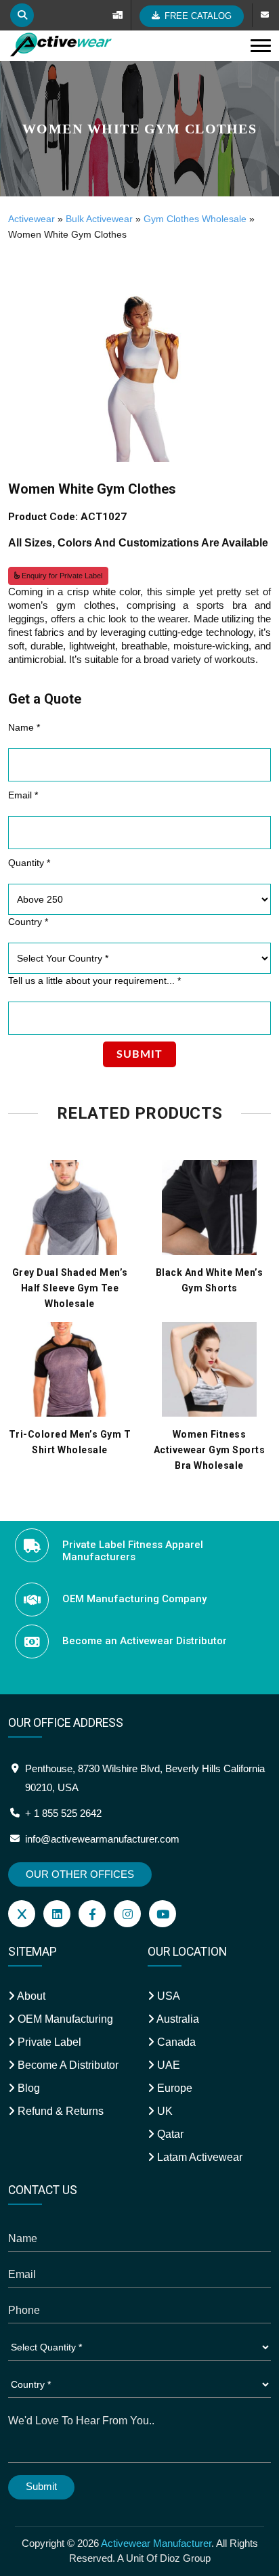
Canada (175, 2042)
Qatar (169, 2134)
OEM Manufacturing (64, 2019)
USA (167, 1996)
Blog (27, 2088)
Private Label (48, 2042)
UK (164, 2111)
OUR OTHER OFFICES (80, 1874)
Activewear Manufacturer (156, 2543)
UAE (167, 2065)
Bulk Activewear (99, 219)
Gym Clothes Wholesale (195, 219)
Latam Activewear (198, 2157)
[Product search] (22, 15)
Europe (173, 2088)
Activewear (31, 219)
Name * (24, 727)
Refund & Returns (59, 2111)
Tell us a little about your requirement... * (94, 981)
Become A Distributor (67, 2065)
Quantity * (29, 863)
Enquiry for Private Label (61, 576)
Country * (28, 922)
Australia (177, 2019)
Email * (23, 795)
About (30, 1996)
